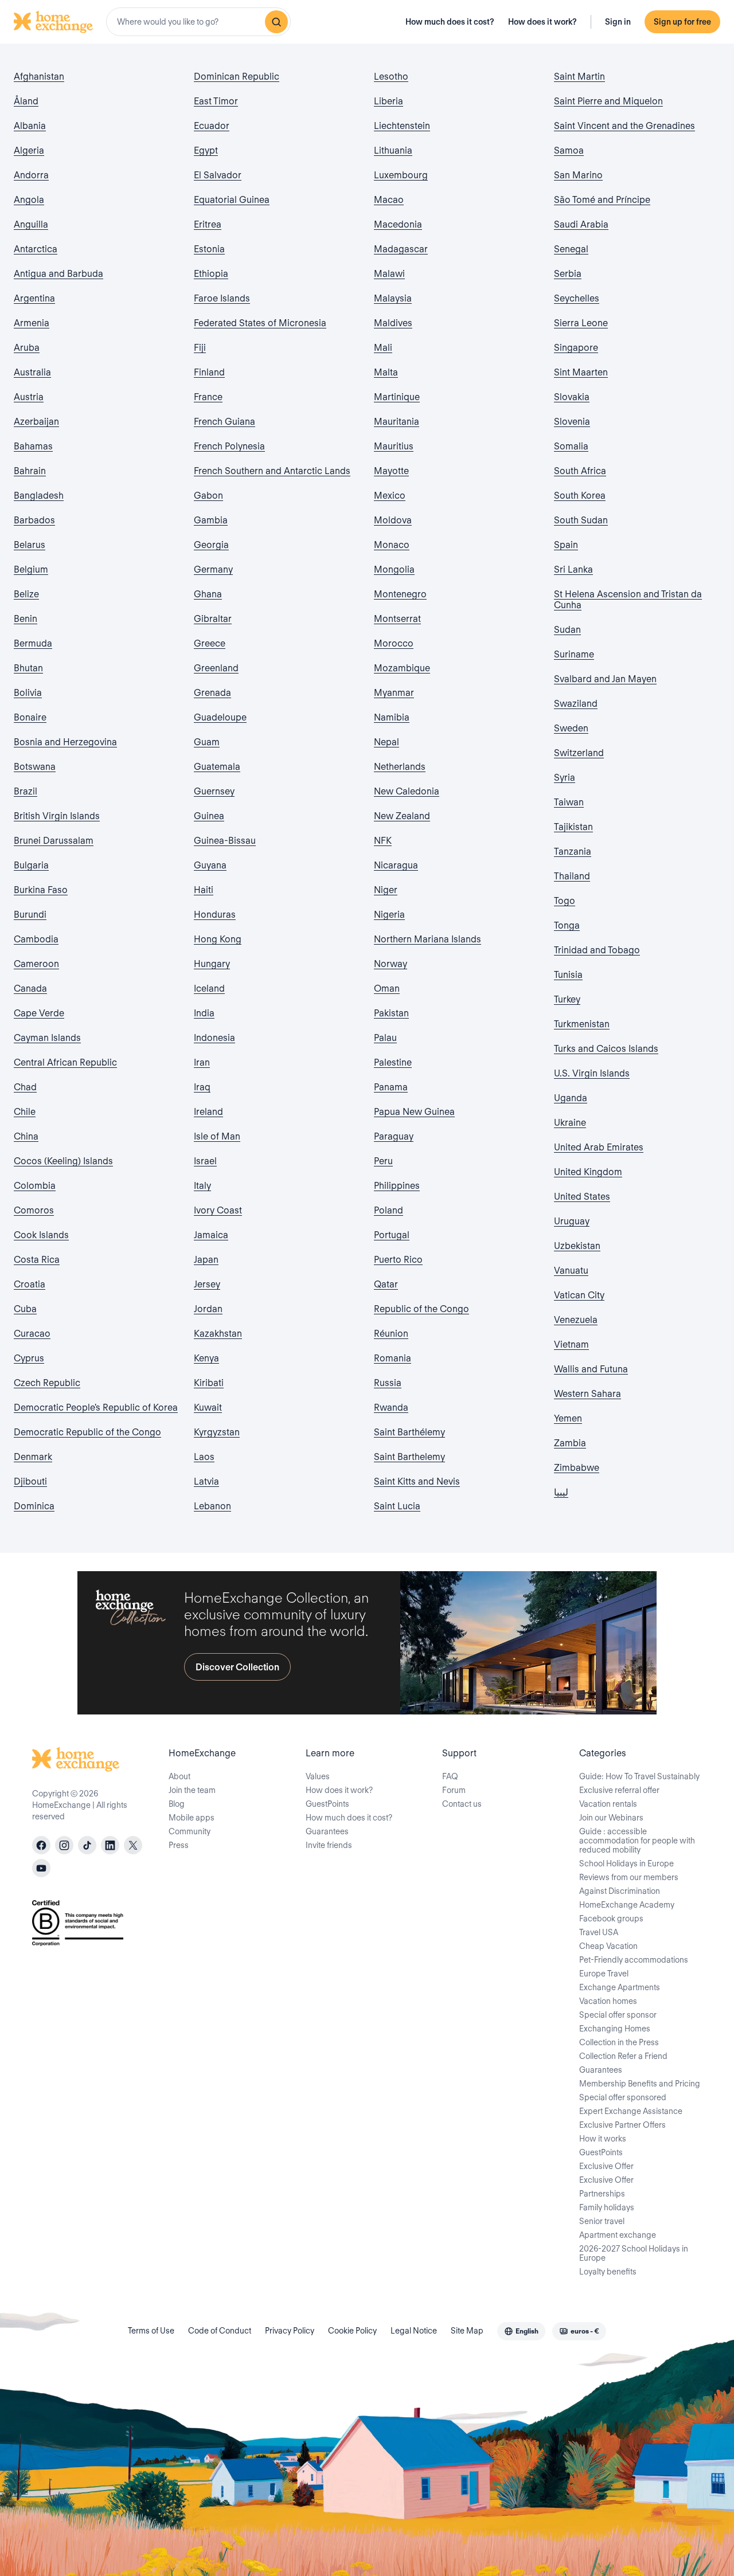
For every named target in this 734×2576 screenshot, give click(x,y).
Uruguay (572, 1221)
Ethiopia (211, 274)
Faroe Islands (222, 298)
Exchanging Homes (615, 2029)
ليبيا (561, 1492)
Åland (26, 101)
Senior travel (602, 2221)
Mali (383, 348)
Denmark (33, 1457)
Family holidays (607, 2207)
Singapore (576, 348)
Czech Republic (47, 1383)
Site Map (467, 2331)
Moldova (393, 520)
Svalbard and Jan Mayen (605, 679)
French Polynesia (229, 446)
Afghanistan (39, 77)
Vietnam (571, 1344)
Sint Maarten (581, 372)
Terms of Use (151, 2331)
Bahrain (30, 471)
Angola (29, 200)
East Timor (216, 101)
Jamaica (211, 1235)
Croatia (30, 1284)
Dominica (34, 1506)
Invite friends (329, 1845)
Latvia (206, 1481)
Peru (383, 1161)
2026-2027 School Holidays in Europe (634, 2253)
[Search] (276, 22)
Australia (32, 372)
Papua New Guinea (414, 1112)
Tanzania (573, 852)
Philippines (397, 1186)
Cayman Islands (47, 1038)
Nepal (386, 742)
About (179, 1776)
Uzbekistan (577, 1246)
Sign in (618, 22)
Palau (385, 1038)
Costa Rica (37, 1260)
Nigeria (389, 915)
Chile (25, 1112)
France (208, 397)
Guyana (210, 865)
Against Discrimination (620, 1891)
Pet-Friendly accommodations (634, 1960)
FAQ (450, 1776)
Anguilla (31, 224)
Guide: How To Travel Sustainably (639, 1776)
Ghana (208, 594)
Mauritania (397, 422)
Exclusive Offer (606, 2166)
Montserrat (397, 619)
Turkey (567, 999)
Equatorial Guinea (232, 200)
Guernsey (214, 791)
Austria (29, 397)
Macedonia (398, 224)
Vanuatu (571, 1271)
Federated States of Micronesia (260, 323)
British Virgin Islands (57, 816)
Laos (204, 1457)
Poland (389, 1210)
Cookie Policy (352, 2331)
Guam (207, 742)
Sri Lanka (573, 569)
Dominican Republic (237, 77)
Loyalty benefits (608, 2272)
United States (582, 1197)
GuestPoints (327, 1804)
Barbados (34, 520)
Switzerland (579, 753)
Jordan (208, 1309)
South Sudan (581, 520)
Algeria (29, 150)
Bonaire (30, 717)
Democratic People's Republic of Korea (96, 1408)
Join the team (192, 1790)
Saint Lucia (397, 1506)
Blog (177, 1804)
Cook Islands (41, 1235)
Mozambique (402, 668)
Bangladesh (39, 496)
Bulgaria (31, 865)
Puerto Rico (398, 1260)
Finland (209, 372)
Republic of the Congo (421, 1309)
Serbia (568, 274)
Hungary (212, 964)
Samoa (569, 150)
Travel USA (599, 1932)
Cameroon (36, 964)
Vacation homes (608, 2001)
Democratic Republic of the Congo (87, 1432)
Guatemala (217, 767)
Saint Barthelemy (409, 1457)
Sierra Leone (581, 323)
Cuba (25, 1309)
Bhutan (28, 668)
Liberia (389, 101)
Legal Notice (414, 2331)
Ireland (208, 1112)
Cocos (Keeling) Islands (63, 1161)
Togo (565, 901)
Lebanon (212, 1506)
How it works (603, 2139)
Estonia (209, 249)
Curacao (32, 1334)
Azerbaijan (36, 422)
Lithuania (393, 150)
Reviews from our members (629, 1877)
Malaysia (393, 298)
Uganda (571, 1098)
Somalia (571, 446)
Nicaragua (396, 865)
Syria (565, 778)
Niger (386, 890)
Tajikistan (573, 827)
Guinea (209, 816)
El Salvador (218, 175)
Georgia (211, 545)
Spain (566, 545)
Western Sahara (587, 1394)
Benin (26, 619)
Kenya (206, 1358)
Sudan (567, 630)
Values (318, 1776)
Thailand (572, 876)
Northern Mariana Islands (427, 939)
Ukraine (570, 1123)
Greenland (216, 668)
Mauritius (394, 446)
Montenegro (400, 594)
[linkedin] (110, 1845)
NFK (383, 841)
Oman (387, 988)
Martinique (397, 397)
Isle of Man (217, 1136)
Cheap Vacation (608, 1946)
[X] (133, 1845)
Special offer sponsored (623, 2097)
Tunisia (568, 975)
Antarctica (36, 249)
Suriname (574, 654)
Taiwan (569, 802)
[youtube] (41, 1868)
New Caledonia (407, 791)
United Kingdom (588, 1172)
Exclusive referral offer (619, 1790)
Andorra (31, 175)
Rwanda (391, 1408)
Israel (205, 1161)
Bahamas (33, 446)
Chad (25, 1087)
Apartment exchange (618, 2235)
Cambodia (36, 939)
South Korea (580, 496)
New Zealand (402, 816)
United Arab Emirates (599, 1147)
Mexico (390, 496)
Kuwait (208, 1408)
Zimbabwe (577, 1468)
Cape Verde (39, 1013)
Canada (30, 988)
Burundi (30, 915)
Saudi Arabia (581, 224)
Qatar (386, 1284)
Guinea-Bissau (225, 841)
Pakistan (391, 1013)
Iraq (202, 1087)
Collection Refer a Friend (623, 2056)
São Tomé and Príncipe (602, 200)
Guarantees (327, 1831)
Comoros (34, 1210)
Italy (202, 1186)
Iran (202, 1062)
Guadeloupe (220, 717)
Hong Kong (218, 939)
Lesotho (391, 77)
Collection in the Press (619, 2042)
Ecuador (212, 126)
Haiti (204, 890)
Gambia (211, 520)
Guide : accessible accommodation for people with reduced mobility (637, 1841)
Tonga (567, 925)
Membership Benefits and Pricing (640, 2084)
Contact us (462, 1804)
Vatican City (579, 1295)
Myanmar (394, 693)
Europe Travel (604, 1974)
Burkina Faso (41, 890)
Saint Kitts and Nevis (417, 1481)
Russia (388, 1383)
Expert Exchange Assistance (631, 2111)
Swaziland (576, 704)
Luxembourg (401, 175)
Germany (213, 569)
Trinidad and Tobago (597, 950)
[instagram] (64, 1845)
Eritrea (208, 224)
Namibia (392, 717)
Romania (393, 1358)
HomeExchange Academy (627, 1905)
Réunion (391, 1334)
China (26, 1136)
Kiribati (209, 1383)
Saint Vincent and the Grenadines (624, 126)
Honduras (215, 915)
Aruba (27, 348)
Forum (454, 1790)
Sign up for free (682, 22)
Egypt (206, 150)
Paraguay (394, 1136)
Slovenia (572, 422)
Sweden (571, 728)
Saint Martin (579, 77)
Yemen (568, 1418)
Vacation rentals (608, 1804)
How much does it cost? (450, 22)
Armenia (32, 323)
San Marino (578, 175)
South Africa (580, 471)
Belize (26, 594)
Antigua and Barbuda (58, 274)
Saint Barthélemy (409, 1432)
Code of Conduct (220, 2331)
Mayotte (391, 471)
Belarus (30, 545)
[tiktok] (87, 1845)
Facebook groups (611, 1919)
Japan (206, 1260)
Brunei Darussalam (54, 841)
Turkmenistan (582, 1024)
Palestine (393, 1062)
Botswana (35, 767)
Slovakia (572, 397)
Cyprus (29, 1358)
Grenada (212, 693)
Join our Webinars (611, 1818)
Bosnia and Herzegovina (65, 742)
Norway (391, 964)
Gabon (208, 496)
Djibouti (30, 1481)
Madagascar (401, 249)
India (204, 1013)
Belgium (31, 569)
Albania (30, 126)
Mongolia (394, 569)
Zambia (570, 1443)
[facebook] (41, 1845)
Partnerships (602, 2194)
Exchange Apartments (620, 1987)
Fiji (200, 348)
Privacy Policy (290, 2331)
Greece (210, 643)
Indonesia (214, 1038)
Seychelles (577, 298)
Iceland (209, 988)
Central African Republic (65, 1062)
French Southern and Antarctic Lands (272, 471)
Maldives (393, 323)
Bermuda (33, 643)
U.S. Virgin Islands (592, 1073)
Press (179, 1845)
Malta (386, 372)
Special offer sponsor (618, 2015)
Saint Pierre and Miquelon (608, 101)
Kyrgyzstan (217, 1432)
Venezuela (576, 1320)
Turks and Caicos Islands (606, 1049)
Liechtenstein (402, 126)
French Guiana (225, 422)
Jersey (207, 1284)
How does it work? (542, 22)
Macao (389, 200)
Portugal (392, 1235)
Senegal (571, 249)
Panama (391, 1087)
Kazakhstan (218, 1334)
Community (190, 1831)
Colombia (35, 1186)
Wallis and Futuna (591, 1369)
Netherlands (400, 767)
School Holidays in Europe (626, 1864)
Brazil (26, 791)
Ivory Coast (218, 1210)
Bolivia (28, 693)
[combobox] (198, 22)
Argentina (34, 298)
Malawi (389, 274)
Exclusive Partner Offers (622, 2125)
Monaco (392, 545)
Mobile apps (192, 1818)
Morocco (394, 643)
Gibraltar (213, 619)
